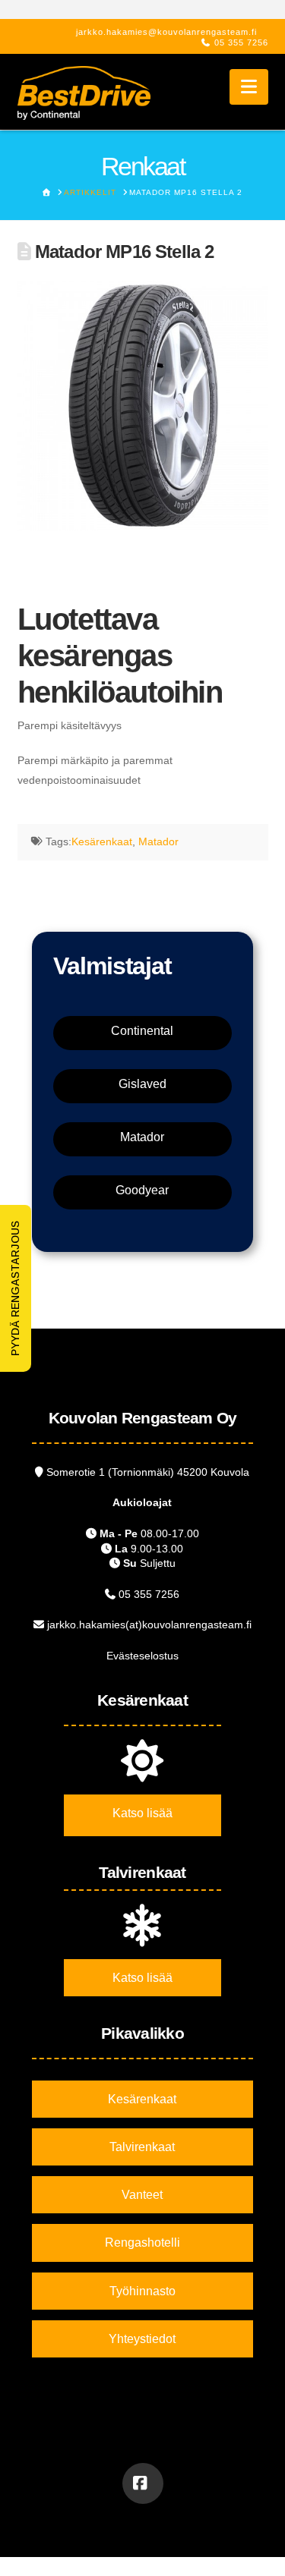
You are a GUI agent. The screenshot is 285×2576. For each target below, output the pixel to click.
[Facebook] (143, 2483)
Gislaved (142, 1084)
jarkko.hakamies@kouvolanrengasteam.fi (166, 32)
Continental (142, 1031)
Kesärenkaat (102, 841)
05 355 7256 (241, 42)
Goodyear (142, 1190)
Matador (158, 841)
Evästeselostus (142, 1656)
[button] (249, 87)
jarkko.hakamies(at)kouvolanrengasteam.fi (149, 1625)
